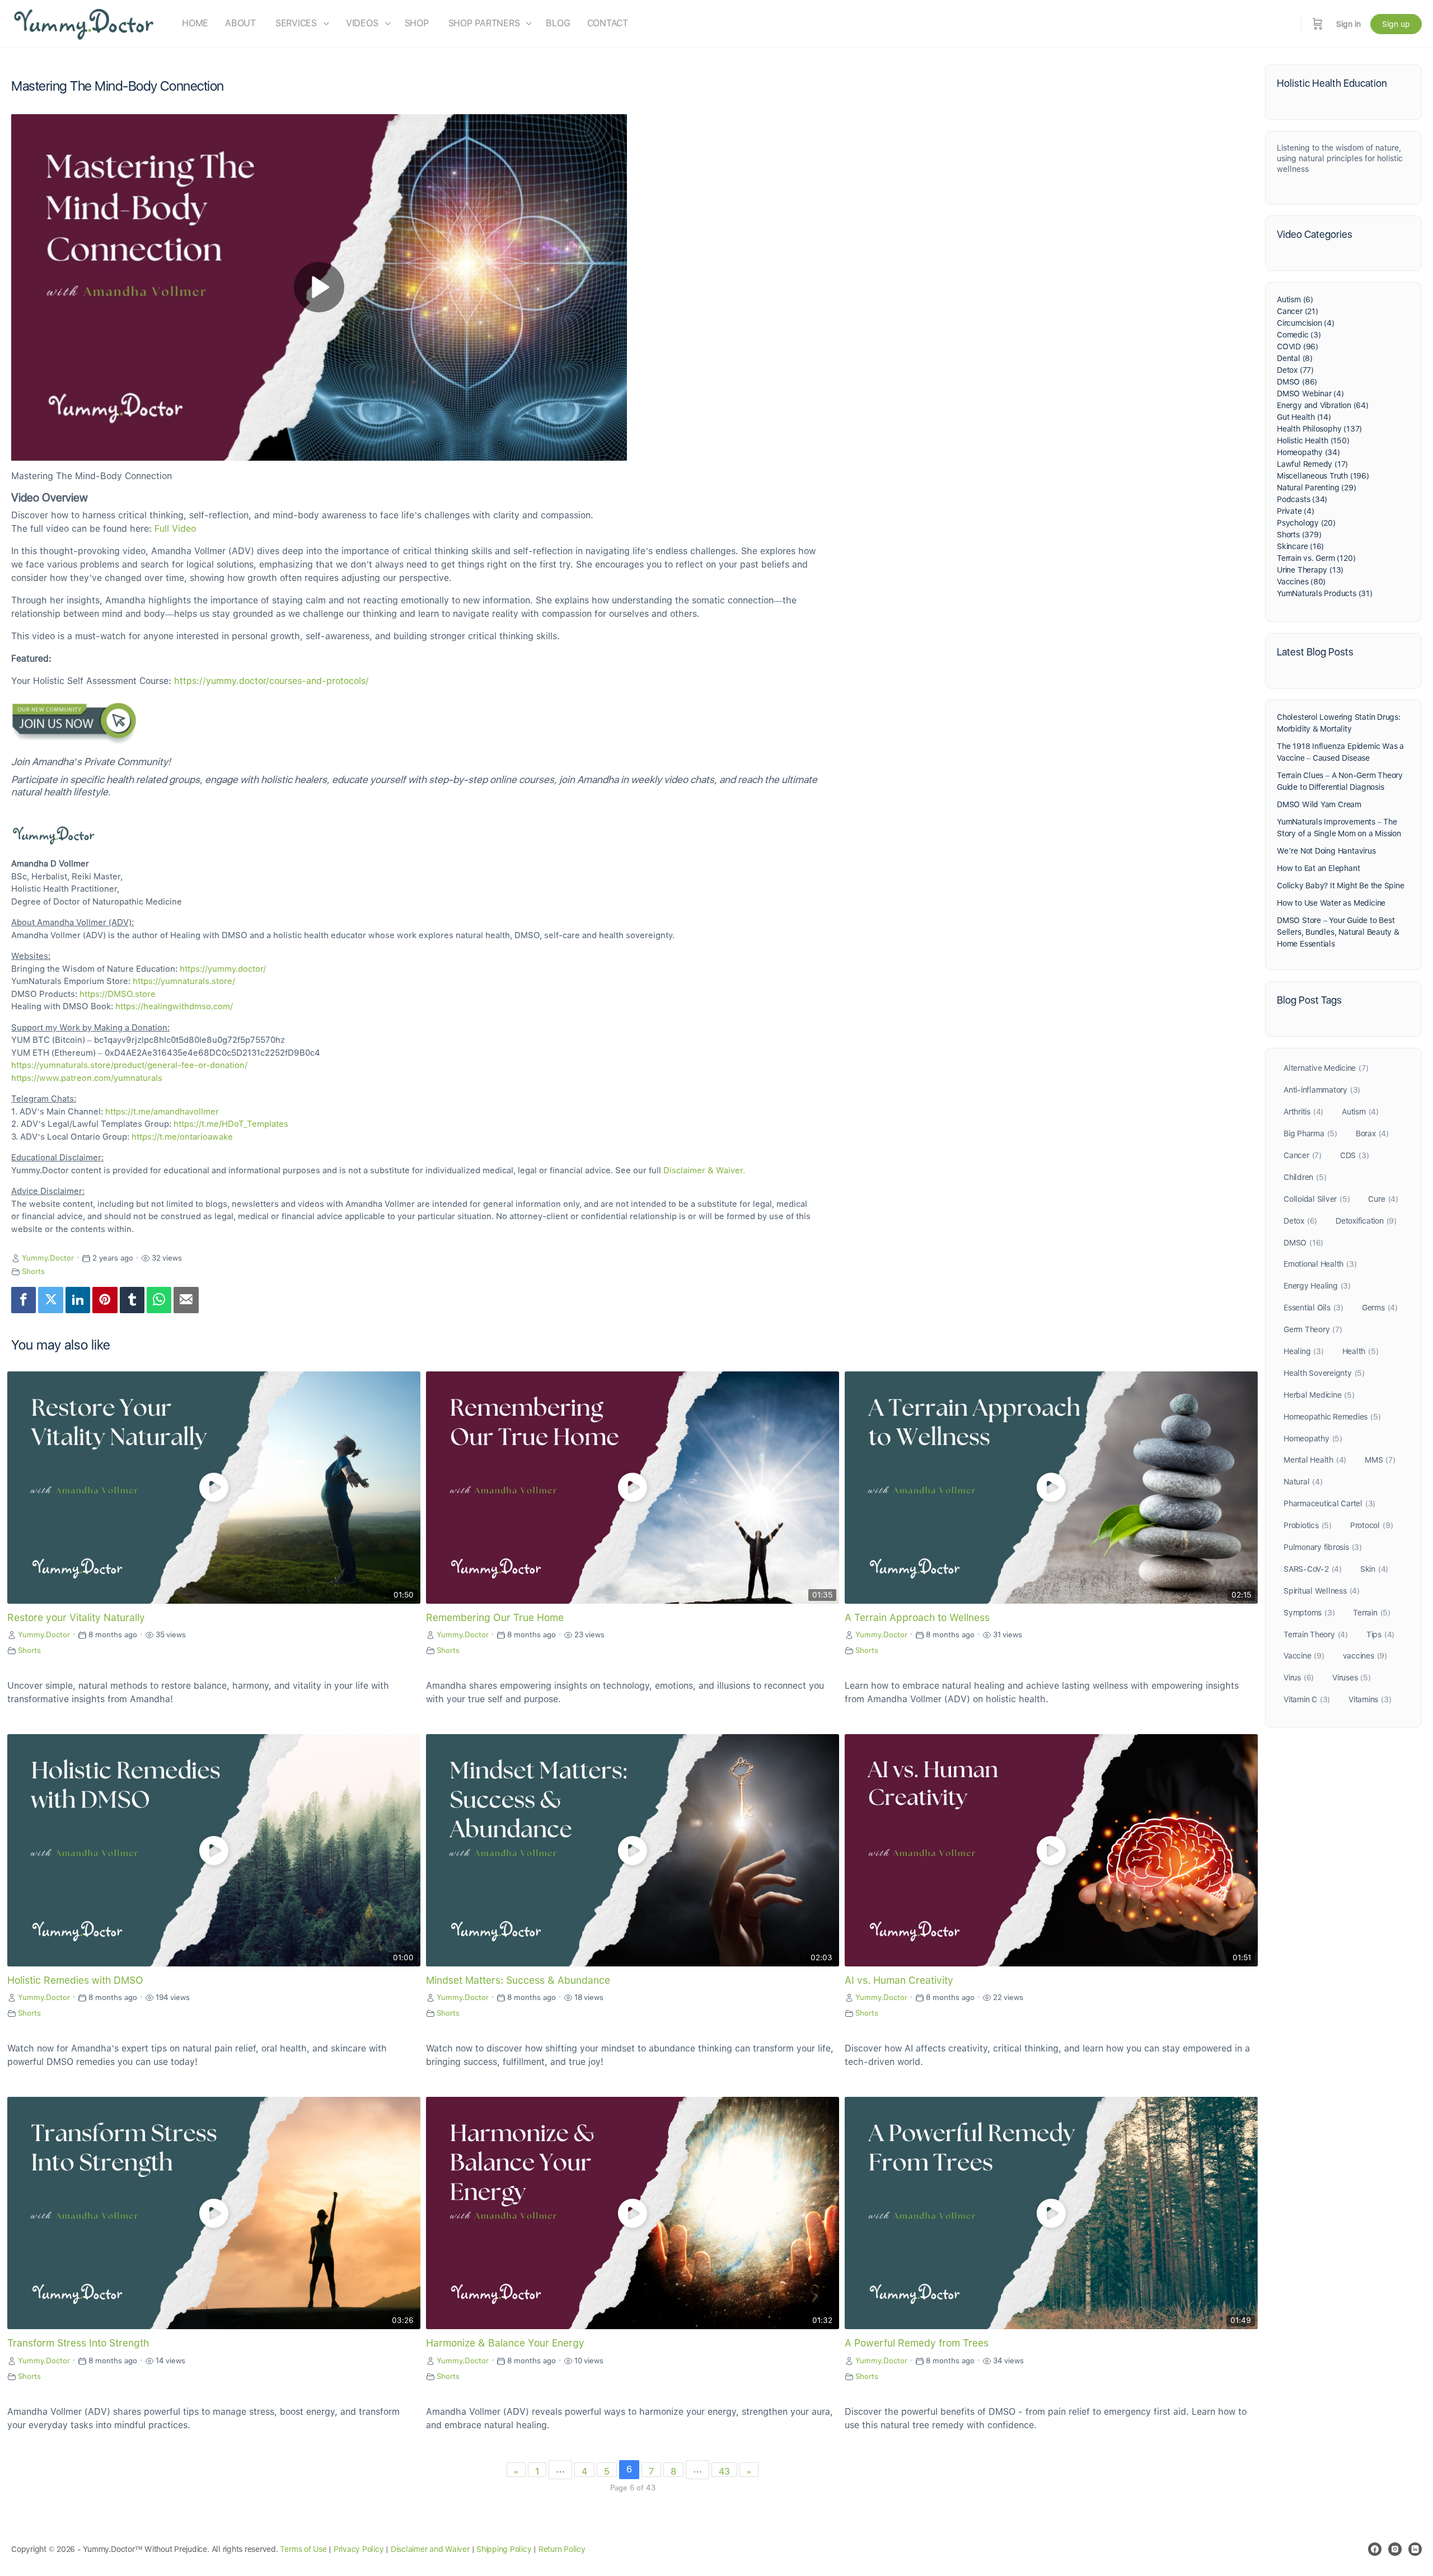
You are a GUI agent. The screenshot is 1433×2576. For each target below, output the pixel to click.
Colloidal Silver (1317, 1199)
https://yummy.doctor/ (223, 969)
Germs (1380, 1308)
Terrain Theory (1316, 1634)
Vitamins (1370, 1699)
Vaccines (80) (1301, 582)
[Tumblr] (132, 1300)
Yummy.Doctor (48, 1258)
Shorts (33, 1271)
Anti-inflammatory (1322, 1090)
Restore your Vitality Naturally (76, 1617)
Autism (1360, 1112)
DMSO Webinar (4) (1310, 394)
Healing (1304, 1351)
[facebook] (1375, 2549)
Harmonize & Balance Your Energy (505, 2343)
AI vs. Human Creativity (899, 1980)
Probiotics (1308, 1525)
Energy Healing (1317, 1286)
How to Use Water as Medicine (1331, 903)
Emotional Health (1320, 1264)
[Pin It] (105, 1300)
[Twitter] (50, 1300)
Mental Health (1315, 1460)
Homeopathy (1313, 1439)
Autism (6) (1295, 299)
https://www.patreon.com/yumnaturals (87, 1078)
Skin (1374, 1569)
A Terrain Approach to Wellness (917, 1617)
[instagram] (1395, 2549)
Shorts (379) (1299, 535)
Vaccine (1304, 1656)
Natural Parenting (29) (1316, 488)
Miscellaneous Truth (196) (1323, 476)
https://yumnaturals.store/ (184, 981)
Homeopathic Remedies (1332, 1417)
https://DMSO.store (118, 994)
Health (1361, 1351)
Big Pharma (1310, 1134)
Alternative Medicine (1326, 1068)
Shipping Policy (504, 2549)
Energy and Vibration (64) (1323, 405)
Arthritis (1303, 1112)
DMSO (1303, 1243)
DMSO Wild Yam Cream (1319, 804)
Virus (1299, 1678)
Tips (1380, 1634)
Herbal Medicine (1319, 1395)
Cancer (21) (1298, 311)
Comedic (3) (1299, 335)
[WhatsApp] (159, 1300)
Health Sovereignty (1324, 1373)
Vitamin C (1307, 1699)
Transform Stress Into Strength (78, 2343)
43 (724, 2472)
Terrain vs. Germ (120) (1316, 558)
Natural (1303, 1482)
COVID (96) (1298, 346)
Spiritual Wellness (1322, 1591)
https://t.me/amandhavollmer (162, 1112)
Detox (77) (1295, 370)
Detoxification (1366, 1221)
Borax (1372, 1134)
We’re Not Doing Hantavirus (1326, 851)
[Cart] (1318, 24)
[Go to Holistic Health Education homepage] (84, 23)
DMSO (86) (1297, 382)
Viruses (1352, 1678)
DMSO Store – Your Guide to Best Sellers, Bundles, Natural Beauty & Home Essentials (1338, 932)
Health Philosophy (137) (1319, 429)
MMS (1380, 1460)
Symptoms (1309, 1613)
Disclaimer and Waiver (430, 2549)
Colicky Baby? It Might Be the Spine (1341, 886)
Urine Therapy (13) (1310, 570)
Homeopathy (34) (1308, 452)
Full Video (175, 529)
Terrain (1372, 1613)
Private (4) (1296, 511)
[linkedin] (1415, 2549)
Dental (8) (1295, 358)
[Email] (186, 1300)
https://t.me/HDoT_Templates (231, 1124)
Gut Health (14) (1304, 417)
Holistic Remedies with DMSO (75, 1980)
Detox (1300, 1221)
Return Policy (562, 2549)
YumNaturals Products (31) (1325, 593)
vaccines (1365, 1656)
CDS (1355, 1155)
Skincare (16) (1300, 546)
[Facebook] (24, 1300)
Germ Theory (1313, 1329)
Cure (1383, 1199)
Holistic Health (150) (1313, 441)
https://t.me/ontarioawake (182, 1137)
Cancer (1303, 1155)
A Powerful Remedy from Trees (917, 2343)
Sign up (1396, 24)
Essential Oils (1313, 1308)
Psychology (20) (1306, 523)
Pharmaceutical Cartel (1329, 1504)
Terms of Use (303, 2549)
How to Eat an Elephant (1318, 868)
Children (1305, 1177)
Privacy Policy (359, 2549)
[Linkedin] (78, 1300)
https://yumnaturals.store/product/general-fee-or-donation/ (129, 1065)
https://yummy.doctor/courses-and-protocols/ (271, 681)
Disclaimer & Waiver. (704, 1170)
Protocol (1371, 1525)
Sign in (1348, 24)
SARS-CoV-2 (1313, 1569)
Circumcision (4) (1306, 323)
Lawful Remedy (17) (1312, 464)
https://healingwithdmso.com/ (174, 1006)
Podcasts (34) (1302, 499)
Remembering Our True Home (495, 1617)
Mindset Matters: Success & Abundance (518, 1980)
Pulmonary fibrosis (1323, 1547)
